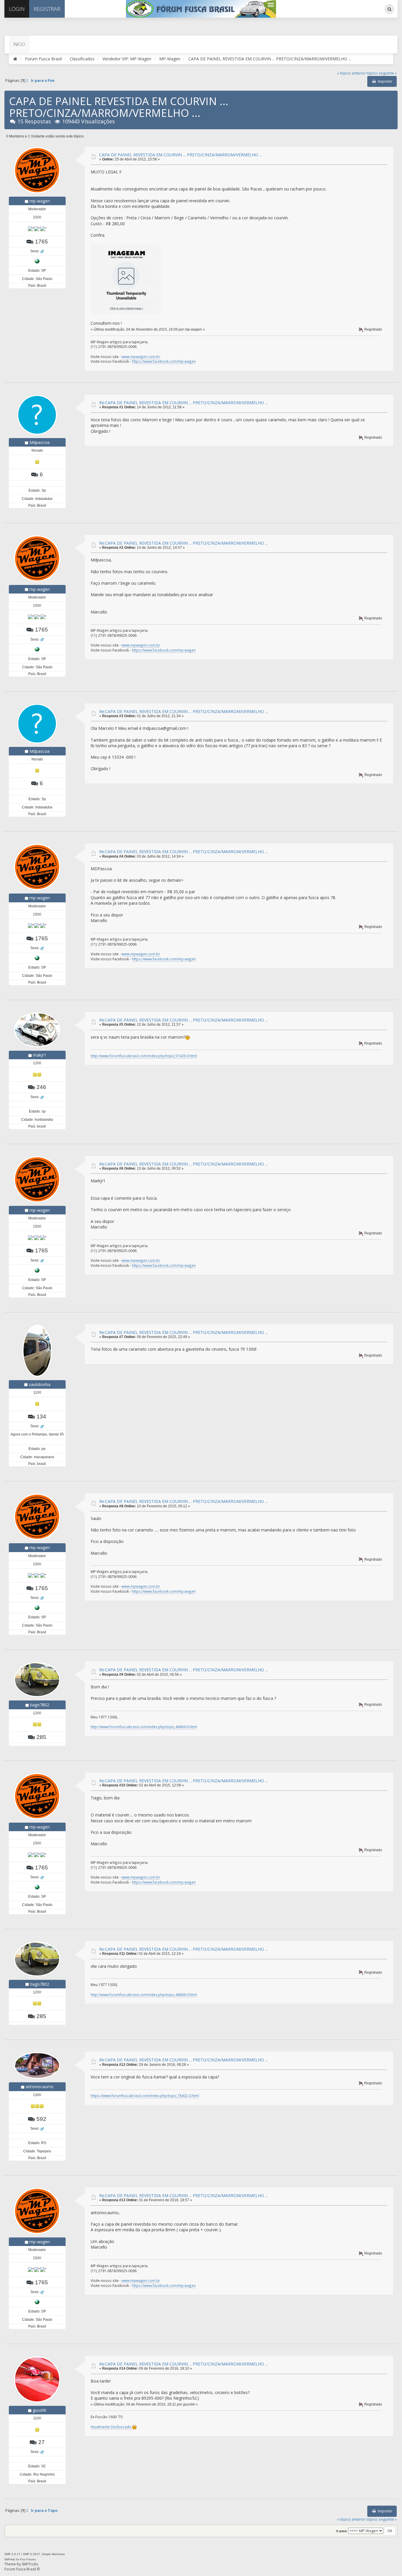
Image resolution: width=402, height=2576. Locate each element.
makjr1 (40, 1055)
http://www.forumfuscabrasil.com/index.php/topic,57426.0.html (144, 1056)
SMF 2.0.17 (12, 2554)
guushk (39, 2410)
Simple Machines (53, 2554)
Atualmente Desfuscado (111, 2427)
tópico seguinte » (382, 73)
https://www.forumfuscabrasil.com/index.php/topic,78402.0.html (145, 2096)
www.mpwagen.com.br (141, 357)
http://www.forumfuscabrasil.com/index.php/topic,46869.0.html (144, 1727)
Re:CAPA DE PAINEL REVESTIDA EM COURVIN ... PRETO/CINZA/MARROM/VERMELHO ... (183, 403)
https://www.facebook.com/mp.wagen (164, 361)
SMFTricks (30, 2564)
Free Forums (28, 2560)
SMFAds (10, 2560)
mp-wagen (40, 201)
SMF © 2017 (31, 2554)
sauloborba (40, 1384)
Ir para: (342, 2531)
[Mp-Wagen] (37, 261)
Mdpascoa (39, 442)
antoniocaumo (40, 2087)
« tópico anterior (351, 73)
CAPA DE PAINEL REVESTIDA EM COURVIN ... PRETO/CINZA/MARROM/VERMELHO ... (181, 155)
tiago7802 (40, 1705)
